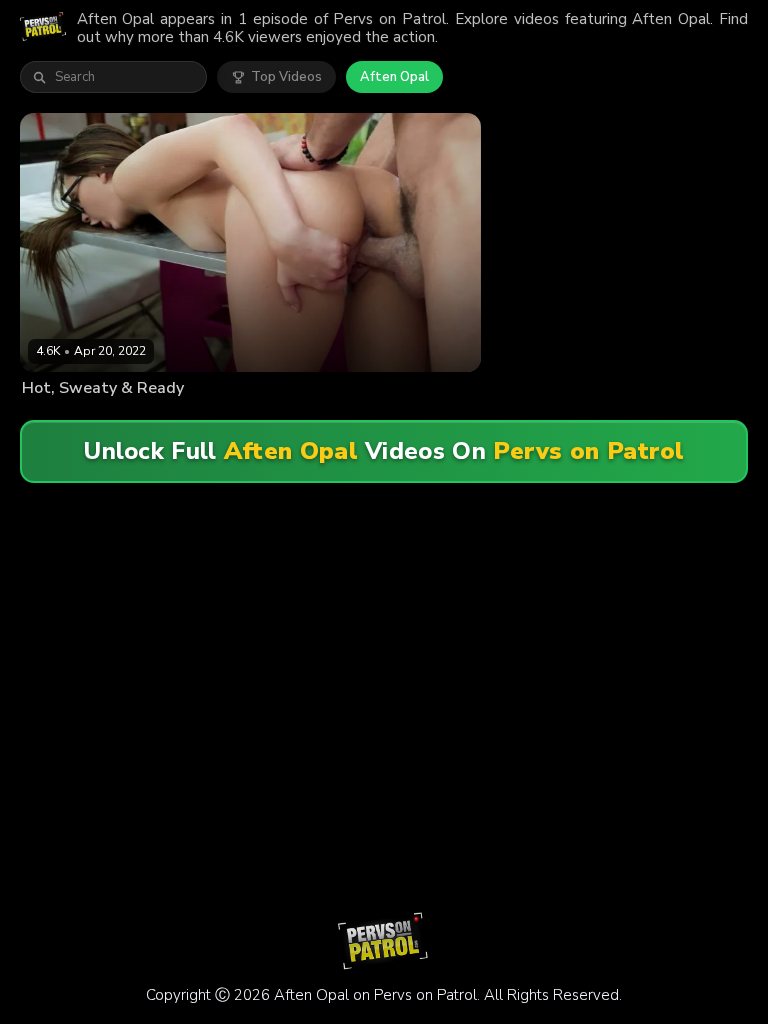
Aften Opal (394, 77)
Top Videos (286, 77)
